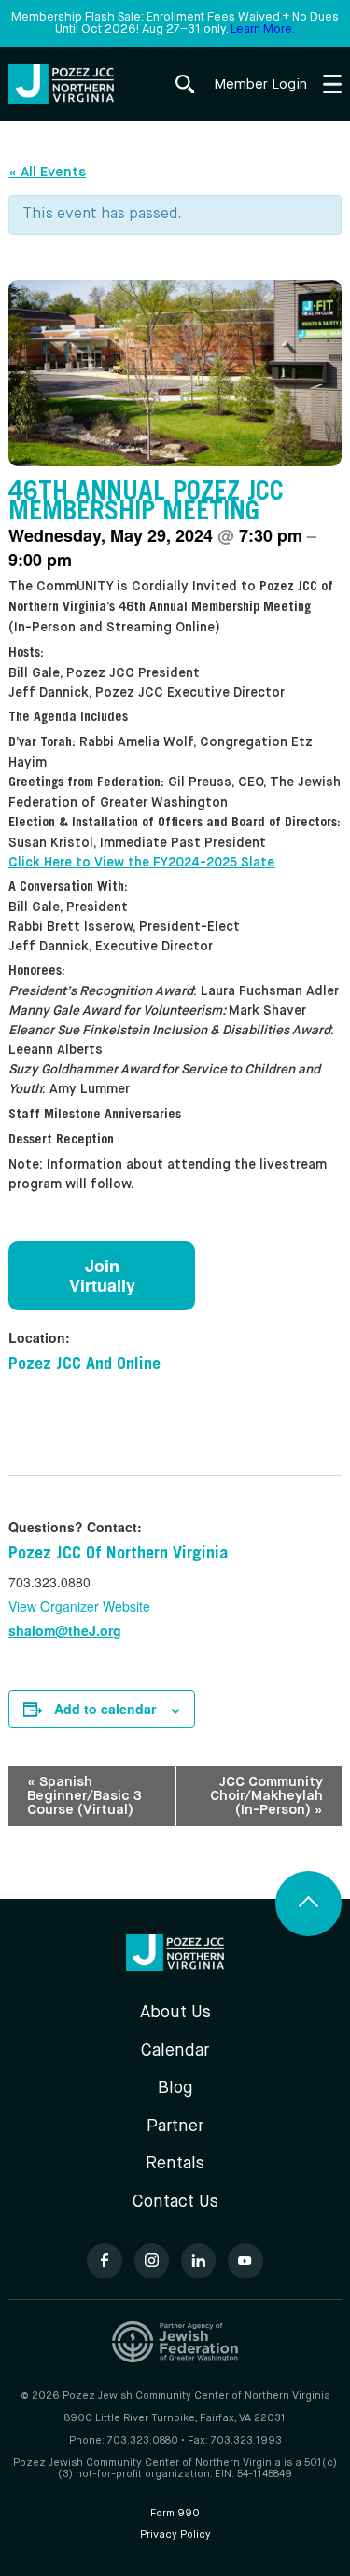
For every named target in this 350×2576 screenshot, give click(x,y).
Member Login (260, 84)
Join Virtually (102, 1275)
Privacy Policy (175, 2535)
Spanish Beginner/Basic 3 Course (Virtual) (84, 1796)
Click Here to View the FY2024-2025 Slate (141, 863)
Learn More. (263, 29)
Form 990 (175, 2514)
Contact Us (175, 2202)
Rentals (175, 2164)
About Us (175, 2013)
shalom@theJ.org (65, 1630)
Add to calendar (105, 1709)
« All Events (47, 172)
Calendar (175, 2051)
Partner (175, 2126)
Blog (175, 2088)
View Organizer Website (79, 1606)
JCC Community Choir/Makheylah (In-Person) (266, 1796)
